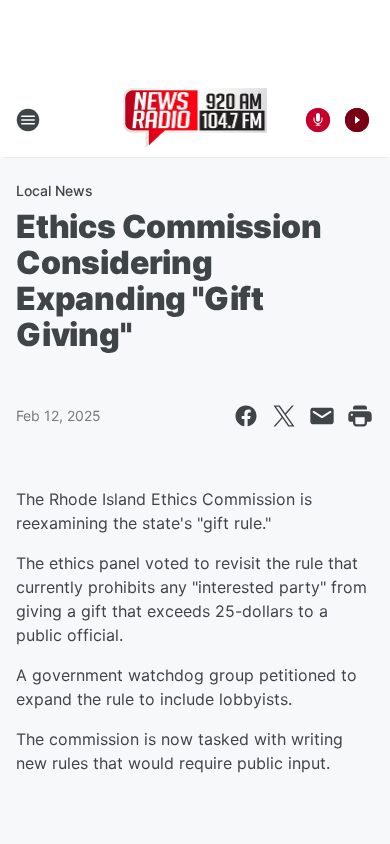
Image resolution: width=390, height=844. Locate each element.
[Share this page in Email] (322, 416)
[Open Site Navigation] (28, 120)
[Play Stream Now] (357, 120)
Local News (54, 190)
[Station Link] (195, 120)
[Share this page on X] (284, 416)
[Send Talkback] (318, 120)
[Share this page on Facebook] (246, 416)
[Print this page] (360, 416)
